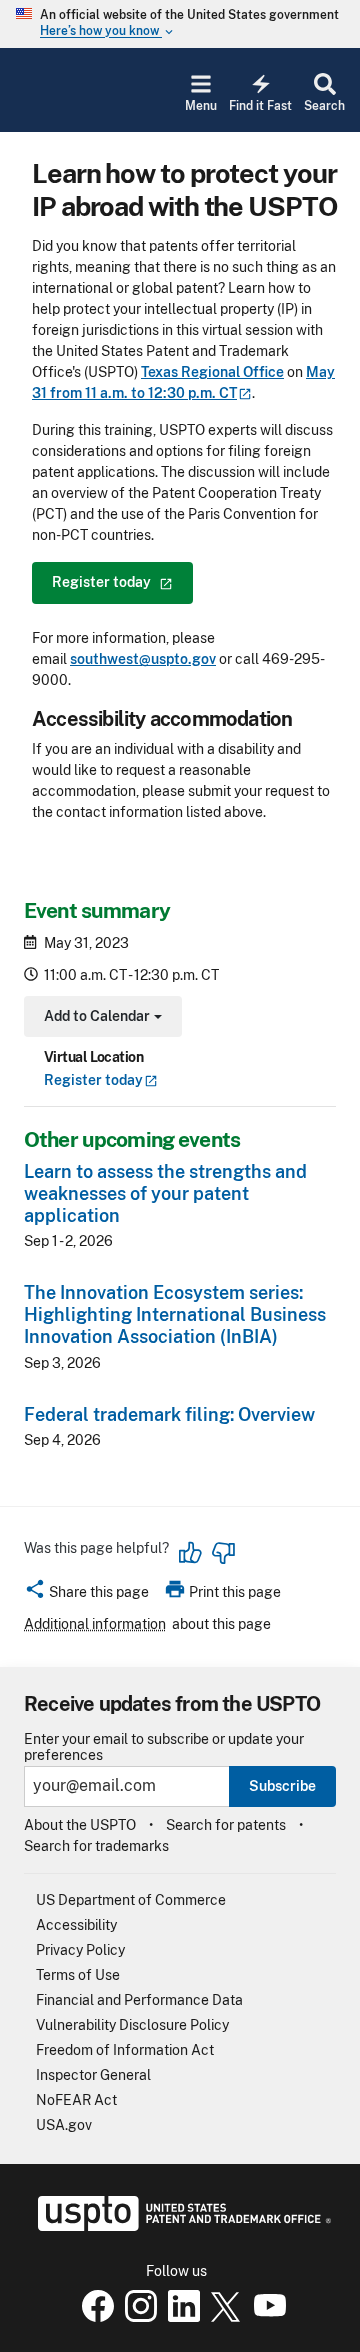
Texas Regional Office (212, 372)
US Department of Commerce (131, 1900)
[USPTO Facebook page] (94, 2317)
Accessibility (76, 1925)
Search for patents (226, 1825)
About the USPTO (80, 1825)
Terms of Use (78, 1975)
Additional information (95, 1624)
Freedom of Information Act (125, 2050)
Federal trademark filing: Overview (169, 1414)
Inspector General (93, 2075)
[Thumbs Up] (191, 1553)
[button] (86, 1595)
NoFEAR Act (76, 2100)
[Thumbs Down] (223, 1553)
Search (324, 106)
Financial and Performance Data (139, 2000)
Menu (201, 106)
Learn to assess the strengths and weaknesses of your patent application (165, 1193)
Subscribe (282, 1786)
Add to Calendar (100, 1018)
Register (93, 1080)
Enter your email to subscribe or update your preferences (164, 1747)
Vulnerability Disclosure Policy (132, 2025)
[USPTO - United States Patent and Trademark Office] (180, 2226)
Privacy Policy (80, 1950)
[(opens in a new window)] (137, 2317)
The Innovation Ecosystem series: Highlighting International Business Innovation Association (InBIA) (175, 1314)
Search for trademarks (96, 1846)
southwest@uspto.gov (143, 659)
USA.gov (64, 2125)
